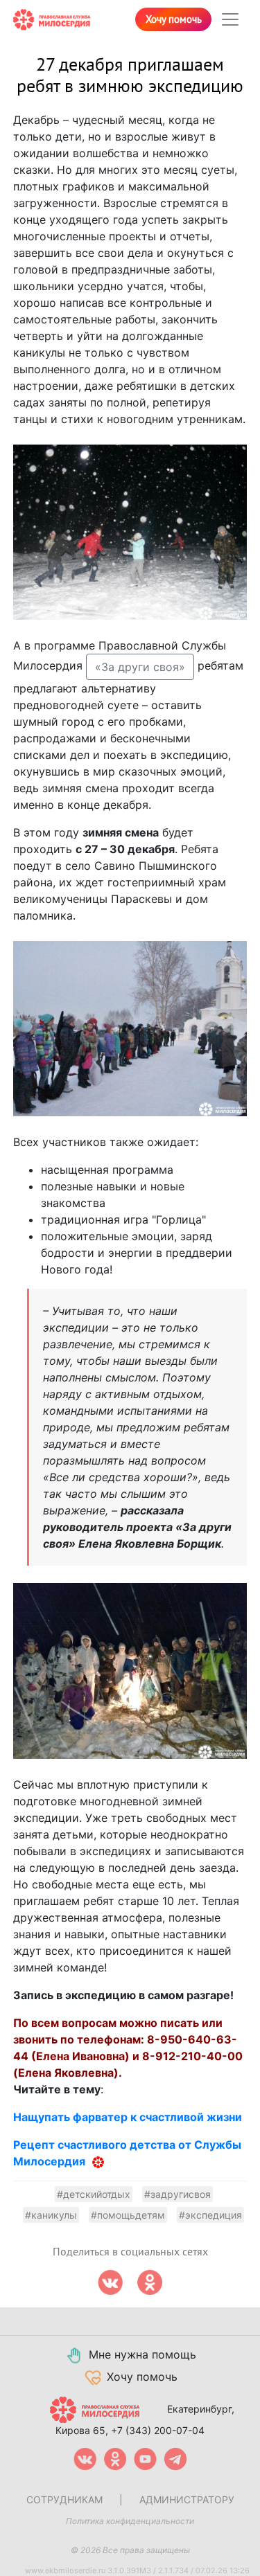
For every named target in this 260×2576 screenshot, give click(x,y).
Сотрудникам (64, 2499)
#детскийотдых (94, 2194)
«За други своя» (140, 667)
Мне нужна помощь (142, 2354)
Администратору (187, 2499)
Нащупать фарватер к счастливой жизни (128, 2117)
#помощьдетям (128, 2215)
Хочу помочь (174, 19)
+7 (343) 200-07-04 (158, 2430)
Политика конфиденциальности (130, 2521)
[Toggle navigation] (230, 19)
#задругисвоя (177, 2194)
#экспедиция (210, 2215)
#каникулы (51, 2215)
